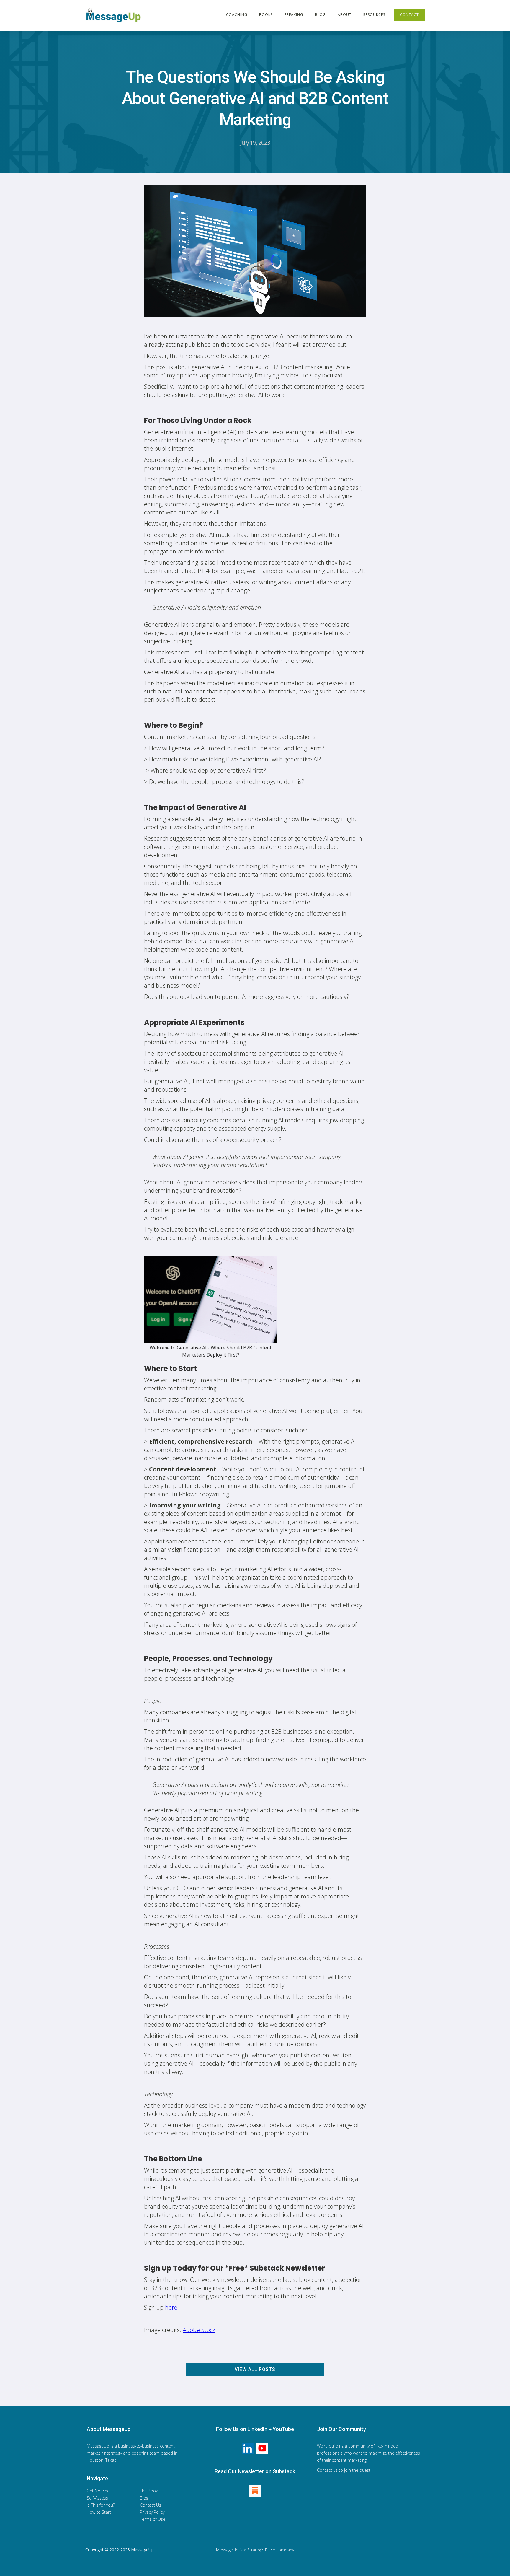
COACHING (237, 15)
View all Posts (255, 2369)
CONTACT (409, 15)
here (171, 2307)
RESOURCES (374, 15)
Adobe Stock (199, 2330)
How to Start (99, 2512)
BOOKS (266, 15)
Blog (144, 2498)
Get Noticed (98, 2491)
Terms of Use (153, 2519)
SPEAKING (294, 15)
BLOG (320, 15)
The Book (149, 2491)
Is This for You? (101, 2505)
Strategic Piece (261, 2550)
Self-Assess (97, 2498)
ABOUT (345, 15)
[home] (115, 15)
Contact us (327, 2470)
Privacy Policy (152, 2512)
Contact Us (151, 2505)
